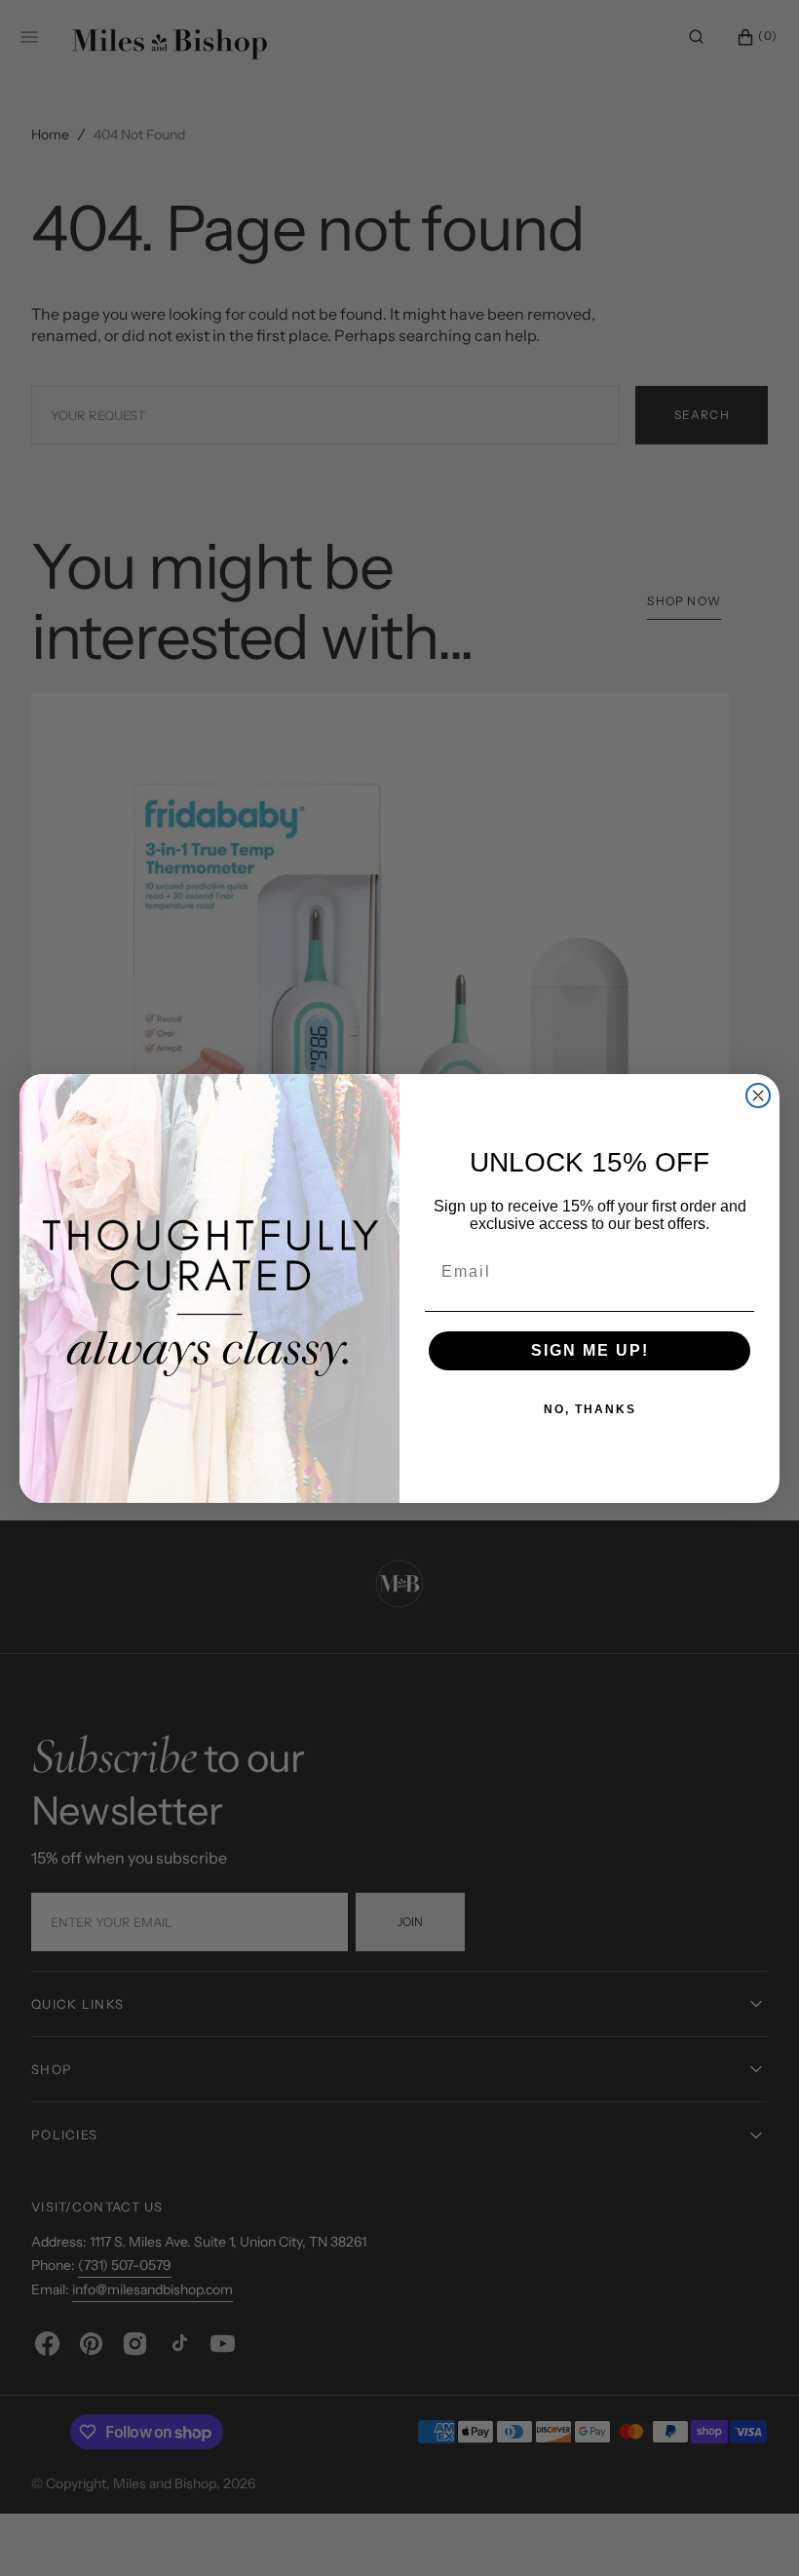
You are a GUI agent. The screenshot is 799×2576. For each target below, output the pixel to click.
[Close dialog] (758, 1096)
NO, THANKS (590, 1409)
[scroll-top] (754, 2531)
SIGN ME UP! (590, 1350)
